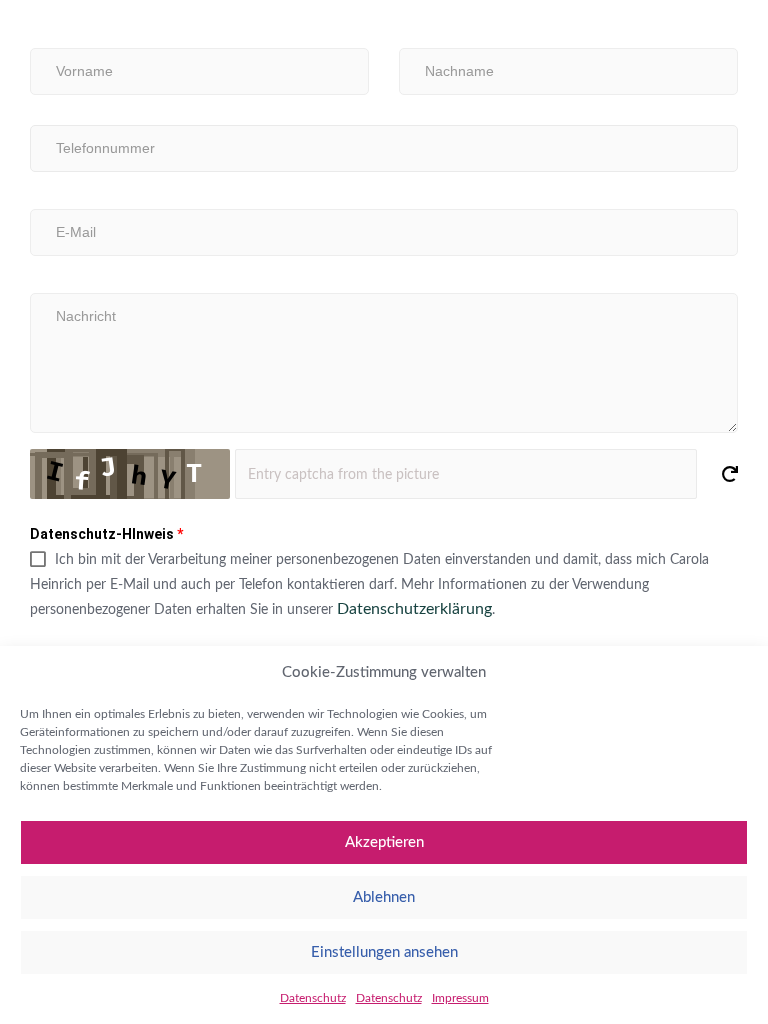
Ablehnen (384, 897)
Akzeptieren (384, 842)
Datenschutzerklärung (414, 609)
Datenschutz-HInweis (106, 534)
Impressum (460, 998)
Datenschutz (313, 998)
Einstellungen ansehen (384, 952)
